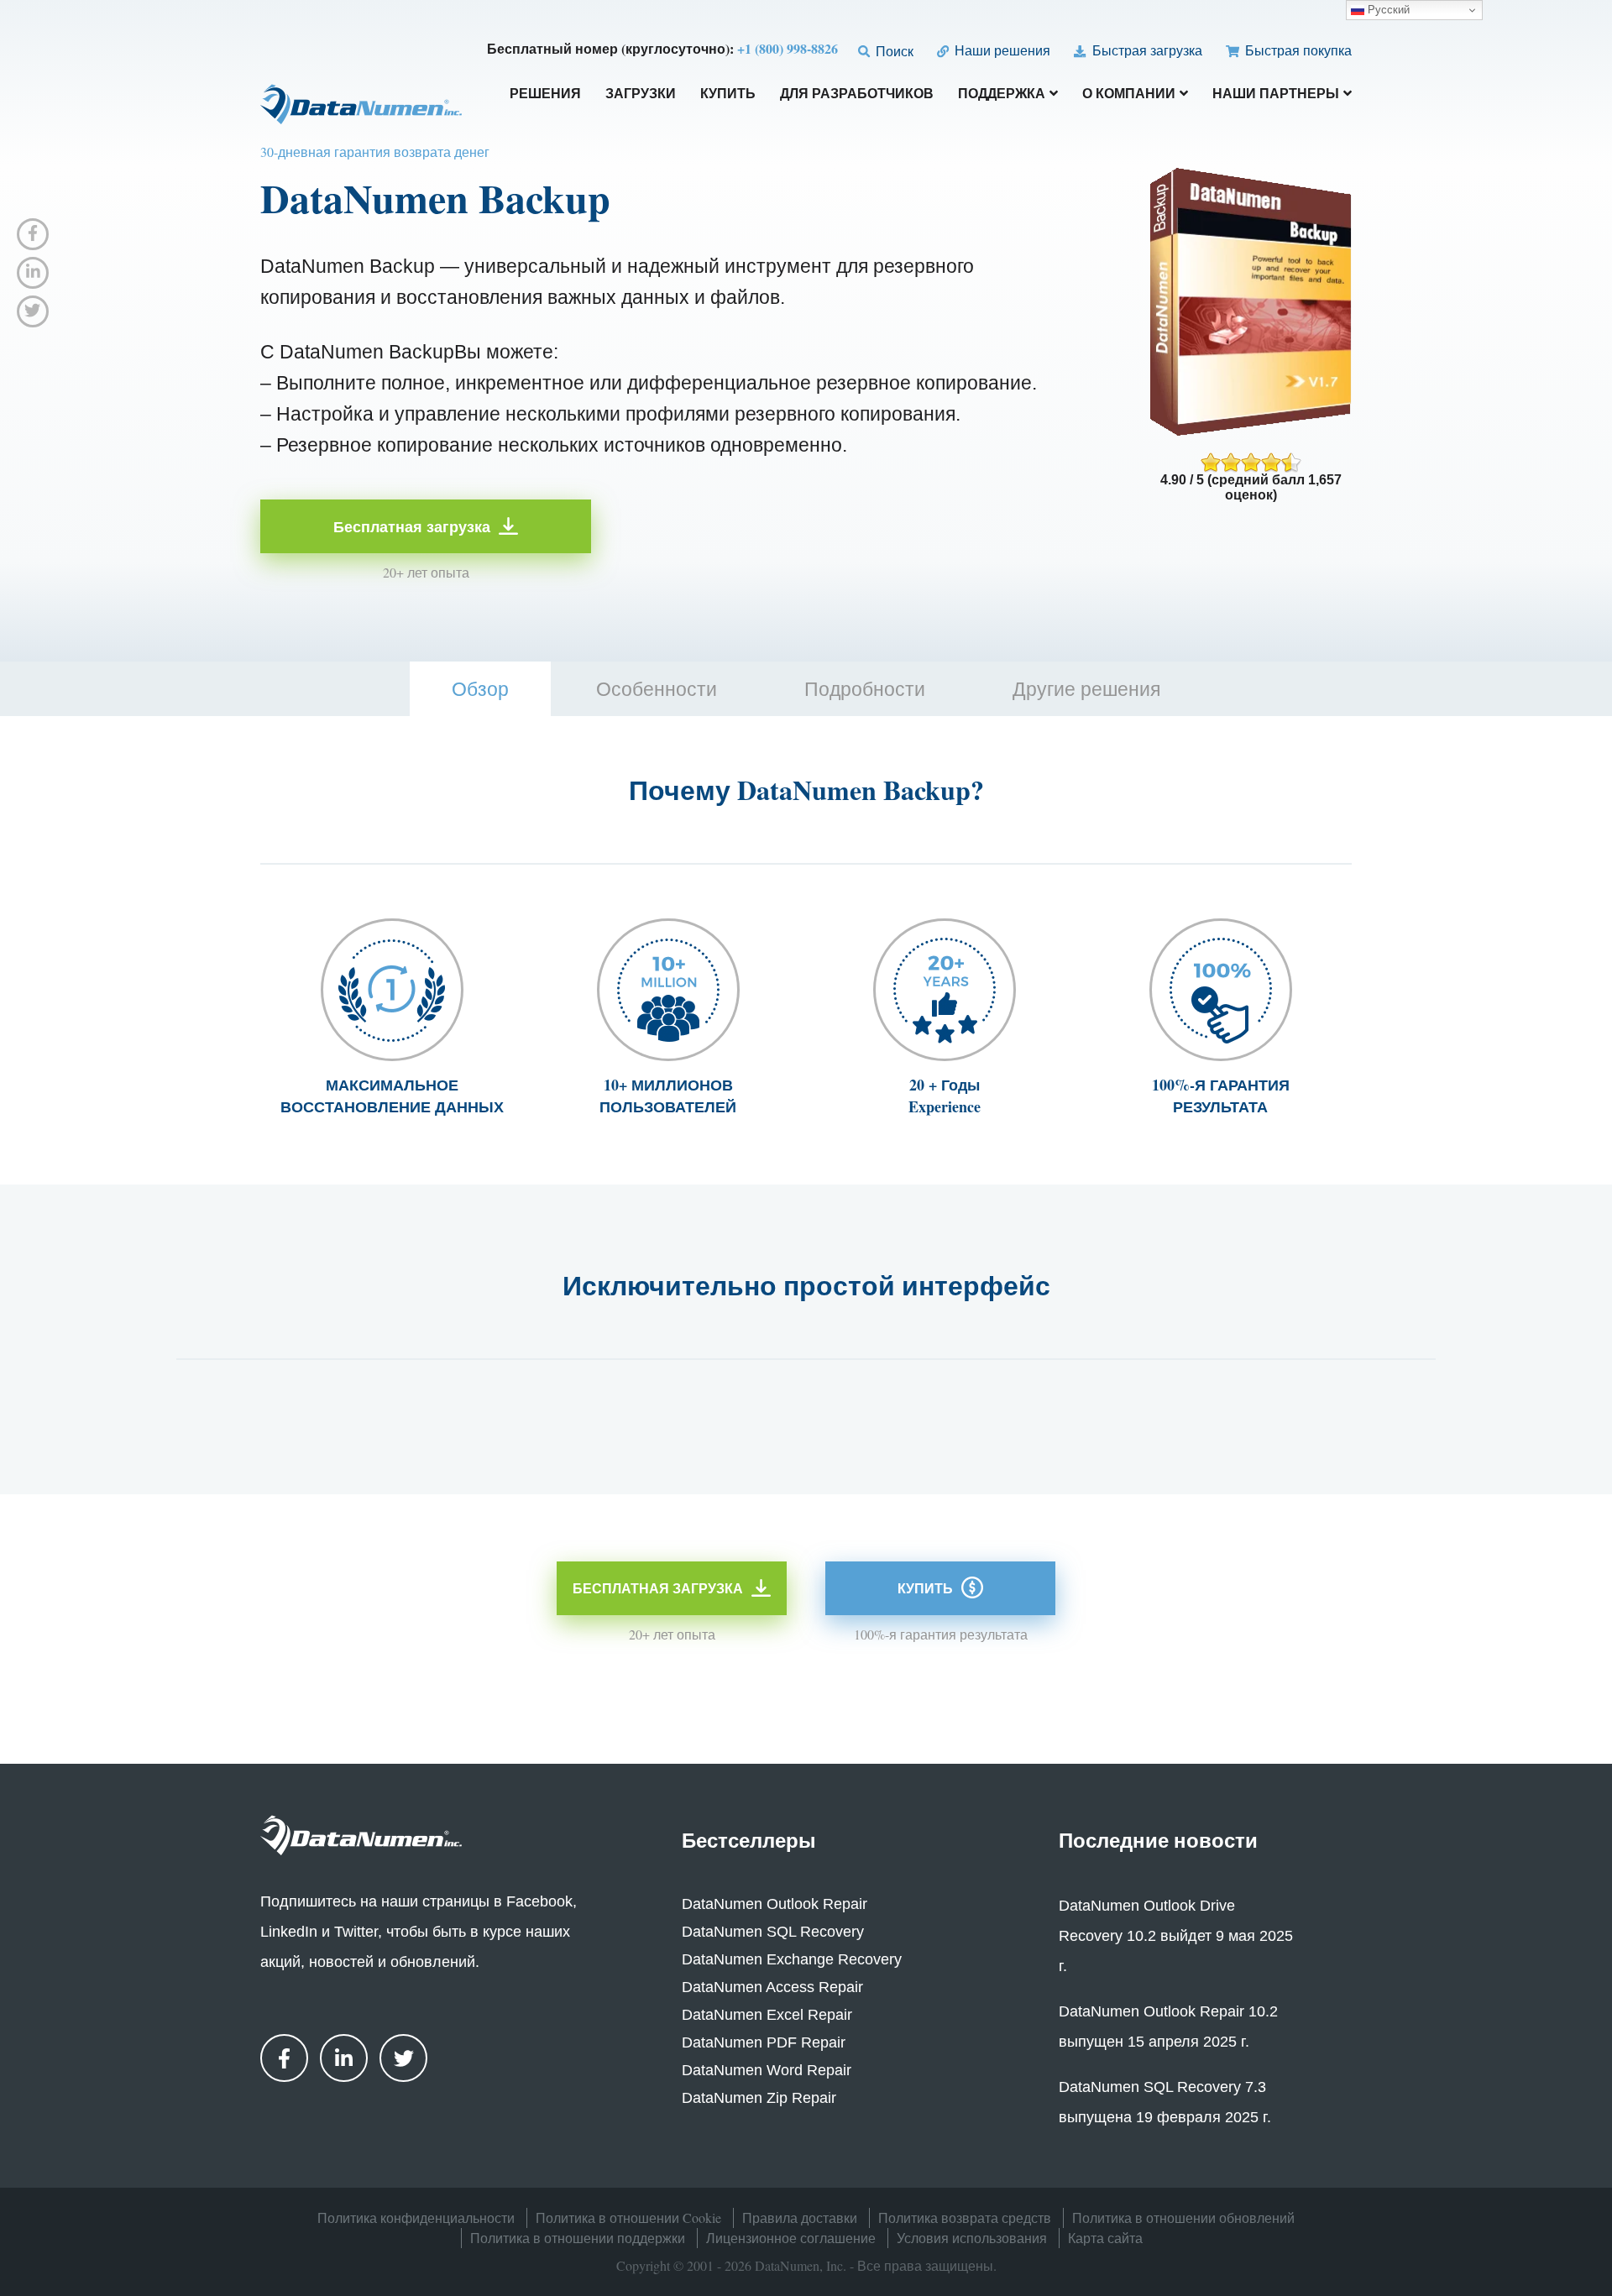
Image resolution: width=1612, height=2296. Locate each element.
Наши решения (1001, 50)
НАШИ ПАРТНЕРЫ (1276, 94)
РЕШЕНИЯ (545, 94)
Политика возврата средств (965, 2218)
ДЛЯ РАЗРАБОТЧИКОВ (857, 94)
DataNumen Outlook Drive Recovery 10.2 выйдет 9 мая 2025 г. (1176, 1936)
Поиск (893, 51)
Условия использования (972, 2238)
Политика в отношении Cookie (628, 2218)
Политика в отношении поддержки (578, 2238)
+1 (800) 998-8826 (788, 48)
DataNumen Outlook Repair (775, 1904)
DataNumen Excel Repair (767, 2015)
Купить (925, 1588)
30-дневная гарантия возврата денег (375, 152)
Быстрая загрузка (1145, 50)
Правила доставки (800, 2218)
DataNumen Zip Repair (759, 2098)
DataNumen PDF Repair (764, 2042)
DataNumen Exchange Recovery (792, 1959)
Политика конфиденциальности (416, 2218)
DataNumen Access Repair (772, 1987)
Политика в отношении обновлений (1183, 2218)
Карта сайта (1105, 2238)
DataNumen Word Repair (767, 2070)
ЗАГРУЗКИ (641, 94)
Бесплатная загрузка (412, 526)
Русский (1387, 10)
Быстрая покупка (1297, 50)
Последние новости (1158, 1840)
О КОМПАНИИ (1129, 94)
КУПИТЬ (728, 94)
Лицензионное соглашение (791, 2238)
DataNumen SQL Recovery (773, 1932)
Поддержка (1002, 94)
